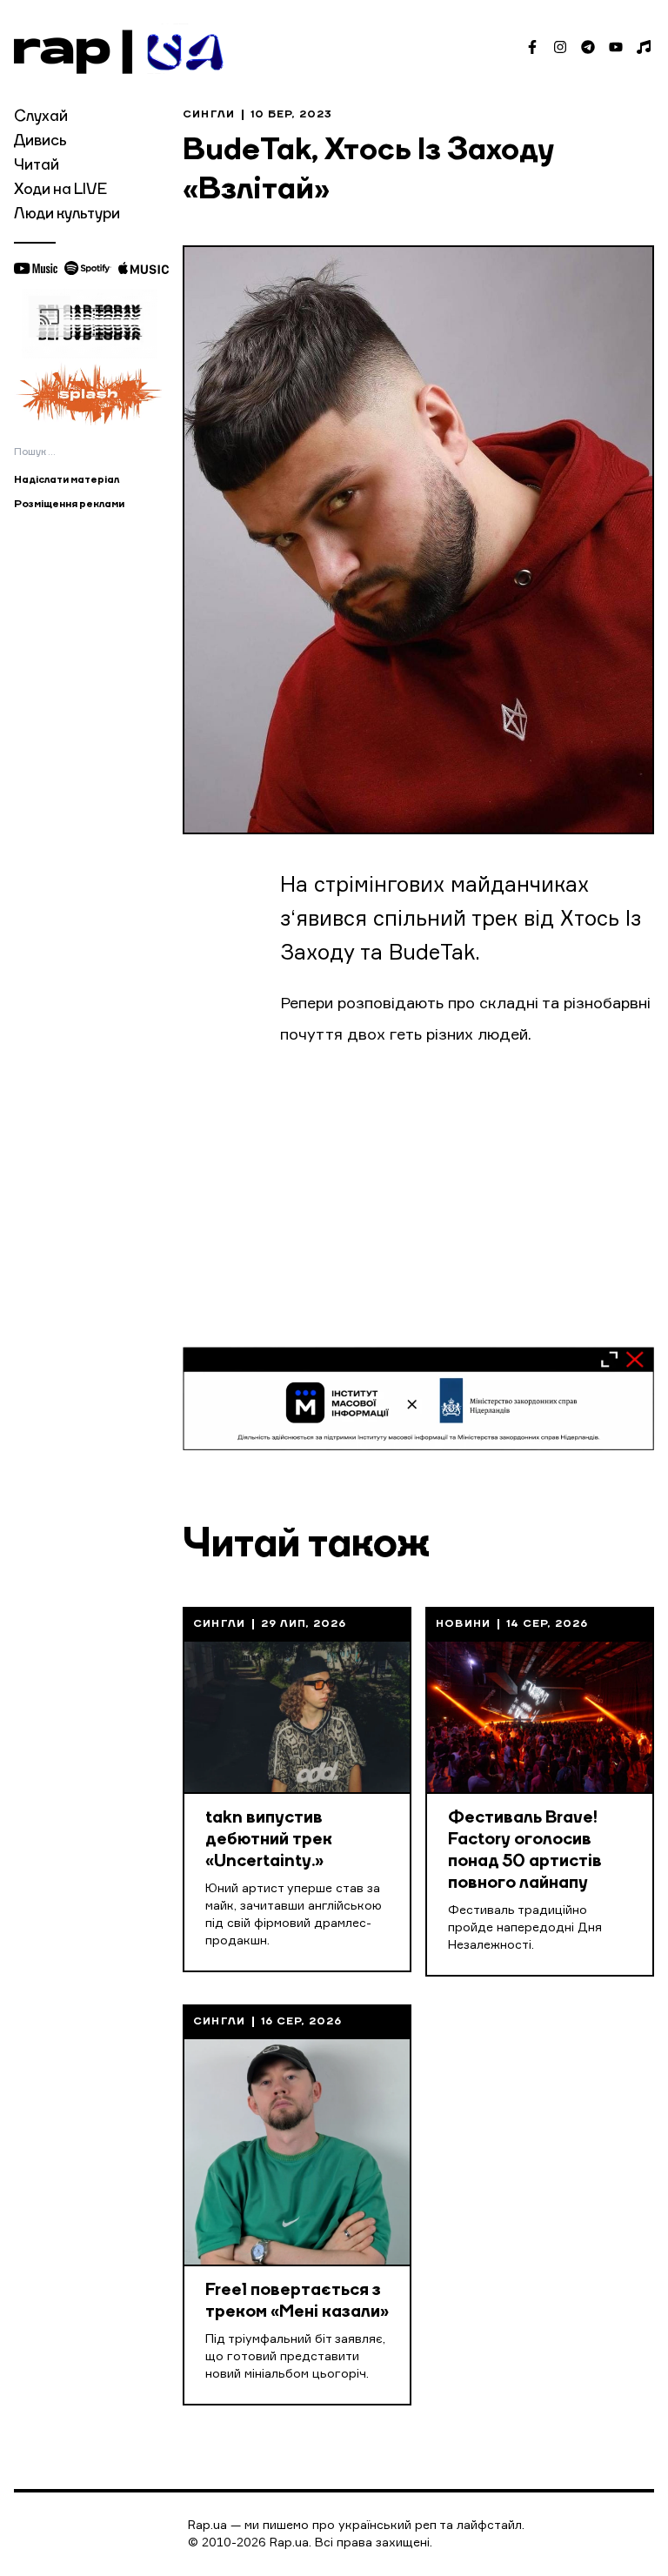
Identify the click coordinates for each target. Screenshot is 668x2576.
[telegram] (588, 47)
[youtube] (616, 47)
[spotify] (88, 268)
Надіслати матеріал (67, 480)
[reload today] (90, 324)
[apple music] (144, 268)
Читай (37, 165)
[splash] (90, 393)
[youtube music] (36, 268)
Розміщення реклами (69, 505)
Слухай (41, 117)
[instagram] (560, 47)
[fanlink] (644, 47)
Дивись (40, 141)
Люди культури (67, 214)
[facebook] (532, 47)
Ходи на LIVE (60, 190)
